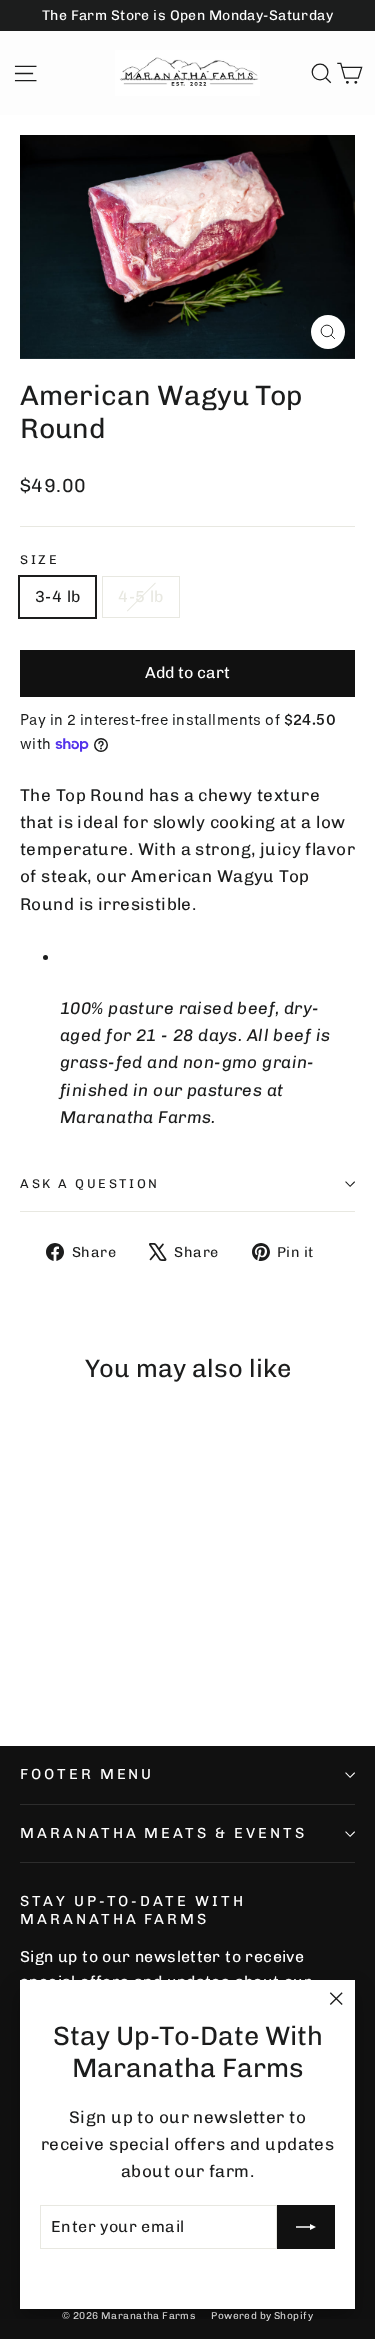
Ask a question (90, 1183)
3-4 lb (57, 596)
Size (39, 559)
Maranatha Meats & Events (163, 1833)
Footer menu (87, 1774)
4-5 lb (140, 596)
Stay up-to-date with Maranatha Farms (133, 1910)
